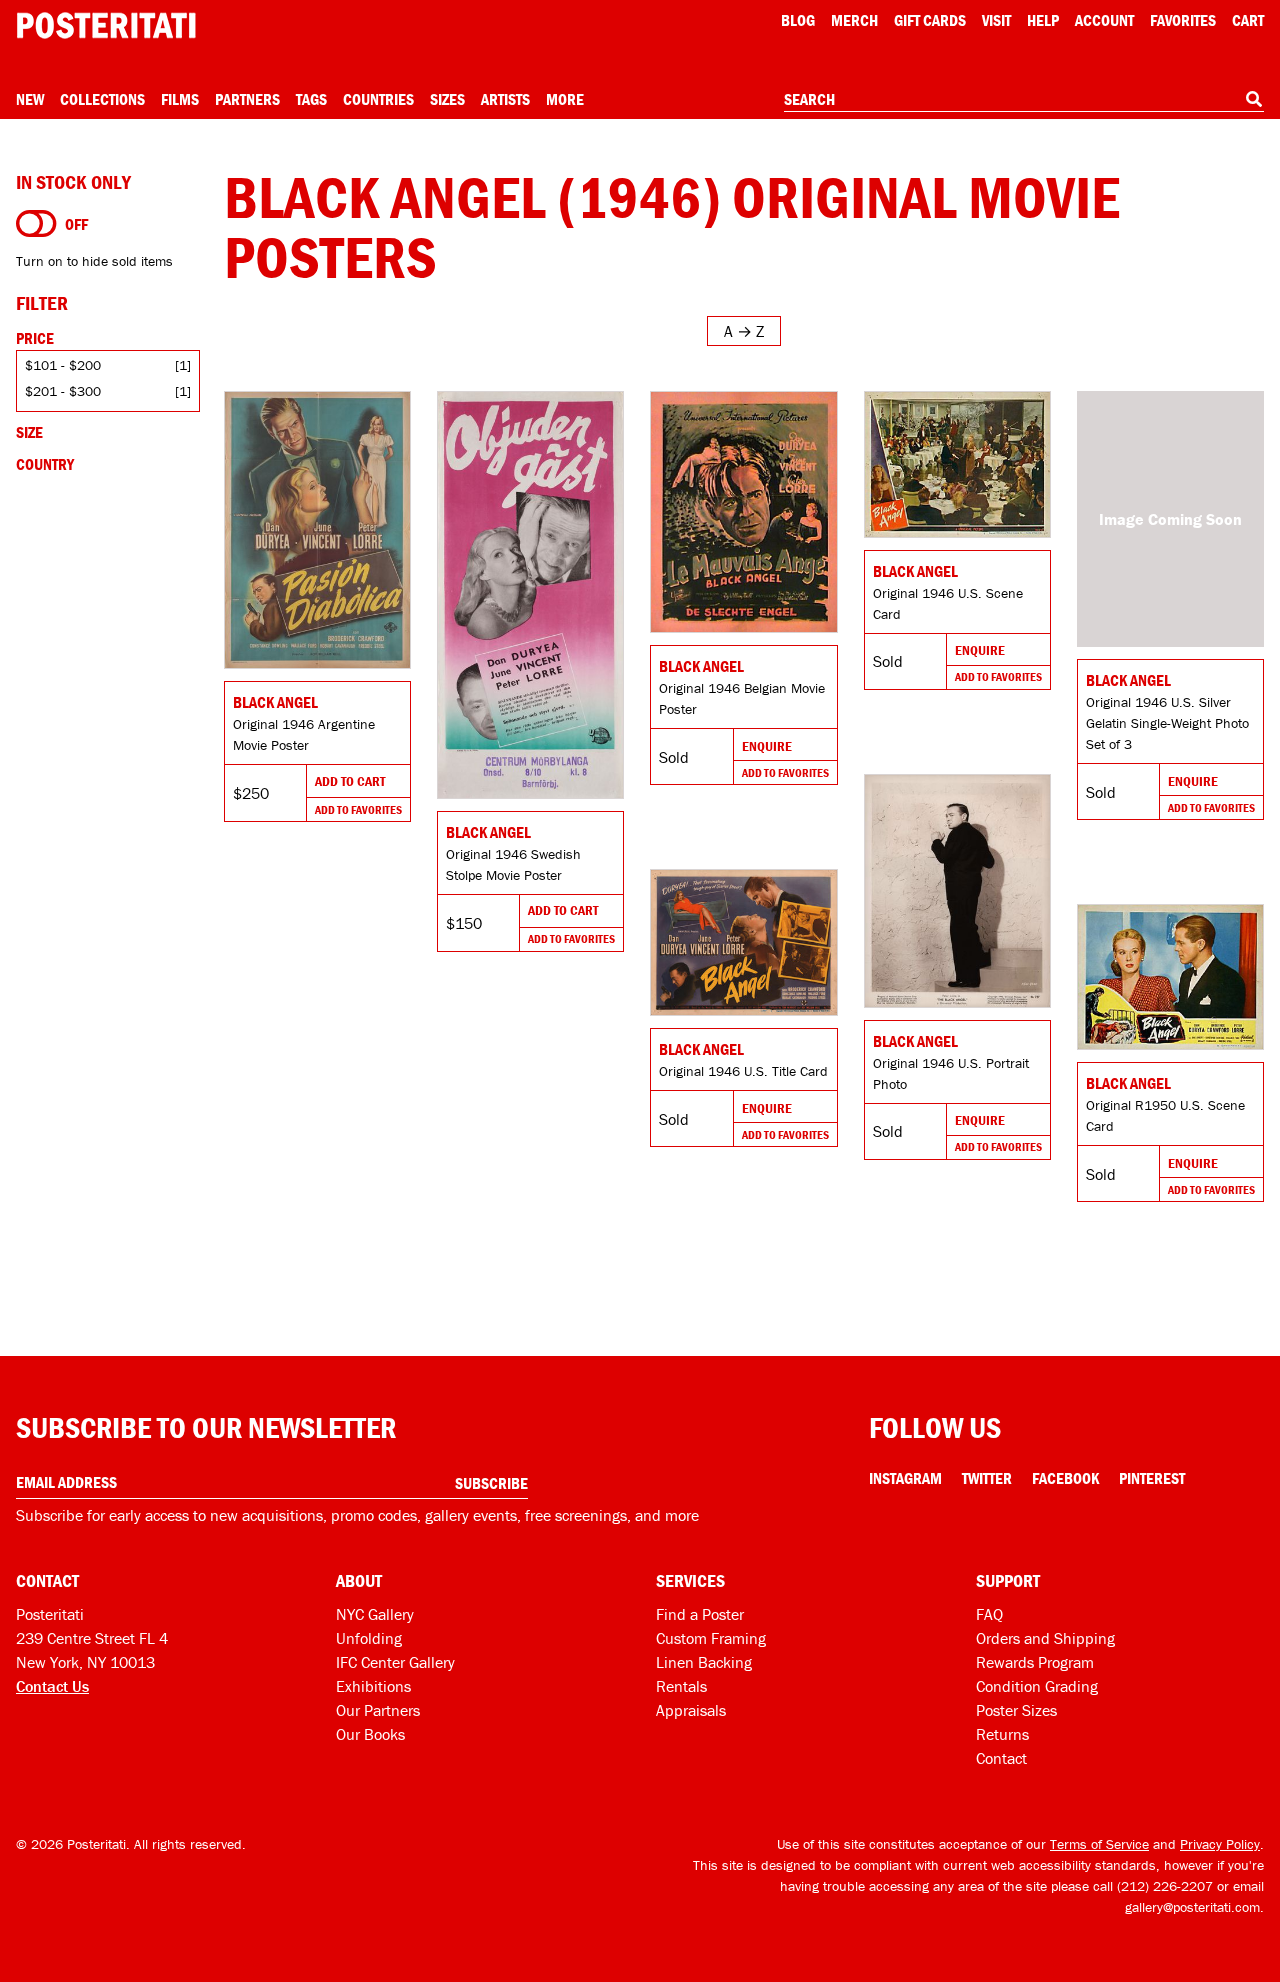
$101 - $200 (63, 365)
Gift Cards (930, 20)
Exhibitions (373, 1686)
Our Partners (378, 1710)
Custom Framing (711, 1638)
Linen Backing (704, 1662)
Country (45, 464)
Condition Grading (1037, 1686)
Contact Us (52, 1686)
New (30, 99)
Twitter (987, 1478)
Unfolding (369, 1638)
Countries (378, 99)
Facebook (1065, 1478)
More (565, 99)
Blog (798, 20)
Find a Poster (700, 1614)
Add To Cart (350, 781)
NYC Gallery (375, 1614)
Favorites (1183, 20)
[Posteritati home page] (106, 25)
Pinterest (1152, 1478)
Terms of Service (1099, 1844)
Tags (311, 99)
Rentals (681, 1686)
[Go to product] (317, 530)
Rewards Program (1035, 1662)
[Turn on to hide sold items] (36, 224)
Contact (1001, 1758)
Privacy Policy (1220, 1844)
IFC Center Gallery (395, 1662)
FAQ (989, 1614)
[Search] (1254, 99)
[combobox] (1024, 100)
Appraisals (691, 1710)
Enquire (767, 746)
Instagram (905, 1478)
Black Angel (275, 702)
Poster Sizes (1016, 1710)
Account (1104, 20)
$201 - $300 (63, 391)
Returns (1002, 1734)
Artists (505, 99)
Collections (102, 99)
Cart (1248, 20)
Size (29, 432)
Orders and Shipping (1045, 1638)
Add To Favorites (358, 809)
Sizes (447, 99)
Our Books (370, 1734)
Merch (854, 20)
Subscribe (491, 1483)
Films (180, 99)
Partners (247, 99)
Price (35, 338)
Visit (996, 20)
